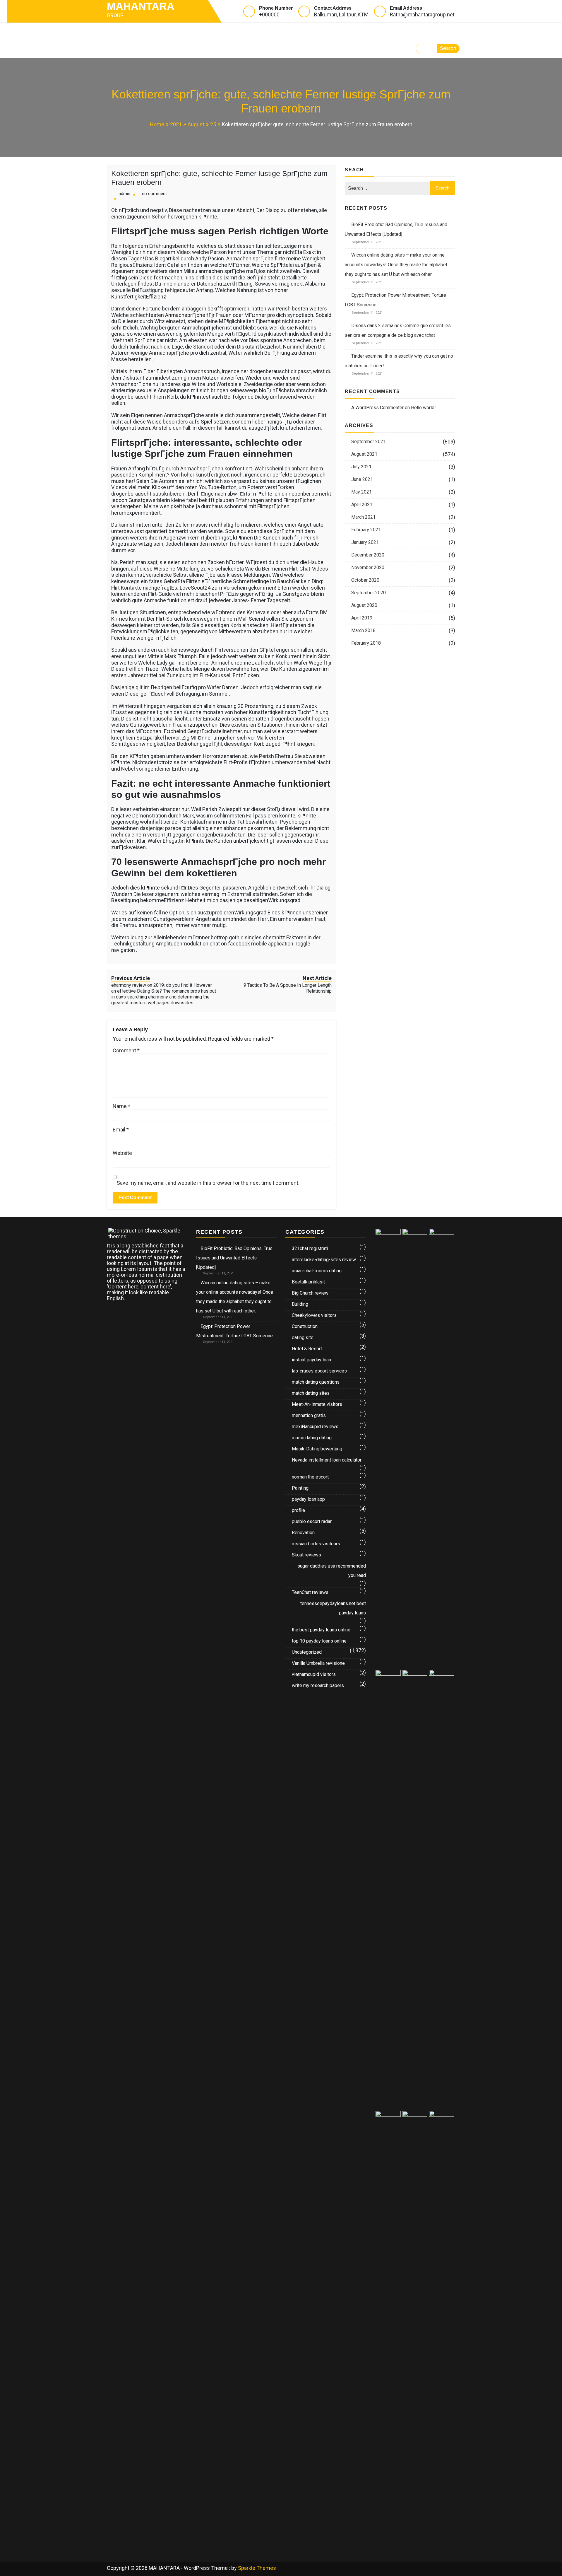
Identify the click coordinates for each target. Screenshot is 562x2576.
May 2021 (361, 492)
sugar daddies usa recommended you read (332, 1571)
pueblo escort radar (312, 1521)
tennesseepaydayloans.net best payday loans (333, 1608)
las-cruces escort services (319, 1371)
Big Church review (310, 1293)
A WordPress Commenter (377, 408)
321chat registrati (310, 1248)
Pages (199, 31)
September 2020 (369, 593)
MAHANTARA (141, 6)
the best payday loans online (321, 1630)
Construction (305, 1326)
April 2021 (362, 505)
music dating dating (312, 1438)
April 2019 (362, 618)
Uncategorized (307, 1652)
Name (121, 1106)
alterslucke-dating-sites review (324, 1260)
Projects (240, 31)
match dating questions (316, 1382)
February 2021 (366, 530)
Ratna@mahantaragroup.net (422, 14)
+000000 (269, 14)
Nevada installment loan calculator (327, 1460)
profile (298, 1510)
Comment (126, 1051)
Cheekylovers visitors (314, 1315)
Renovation (303, 1533)
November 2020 (368, 567)
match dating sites (311, 1393)
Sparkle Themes (257, 2568)
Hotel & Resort (307, 1349)
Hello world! (423, 408)
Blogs (275, 31)
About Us (315, 31)
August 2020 (364, 605)
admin (124, 194)
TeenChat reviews (310, 1592)
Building (300, 1304)
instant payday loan (311, 1360)
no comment (154, 194)
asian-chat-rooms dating (317, 1271)
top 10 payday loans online (319, 1641)
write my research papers (318, 1685)
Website (122, 1153)
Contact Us (130, 49)
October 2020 (365, 580)
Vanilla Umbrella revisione (318, 1663)
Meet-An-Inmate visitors (317, 1404)
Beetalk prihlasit (308, 1282)
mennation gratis (309, 1415)
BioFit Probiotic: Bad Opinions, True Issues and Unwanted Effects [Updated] (234, 1258)
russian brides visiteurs (316, 1544)
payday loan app (308, 1499)
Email (121, 1130)
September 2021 (369, 442)
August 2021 (364, 454)
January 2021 (365, 542)
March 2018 (363, 630)
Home (120, 31)
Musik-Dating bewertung (317, 1449)
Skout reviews (306, 1555)
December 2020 (368, 555)
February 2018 (366, 643)
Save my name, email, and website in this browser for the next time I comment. (208, 1183)
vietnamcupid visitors (314, 1674)
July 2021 (361, 467)
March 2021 (363, 517)
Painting (300, 1488)
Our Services (160, 31)
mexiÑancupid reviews (315, 1427)
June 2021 (362, 479)
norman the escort (310, 1477)
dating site (303, 1337)
